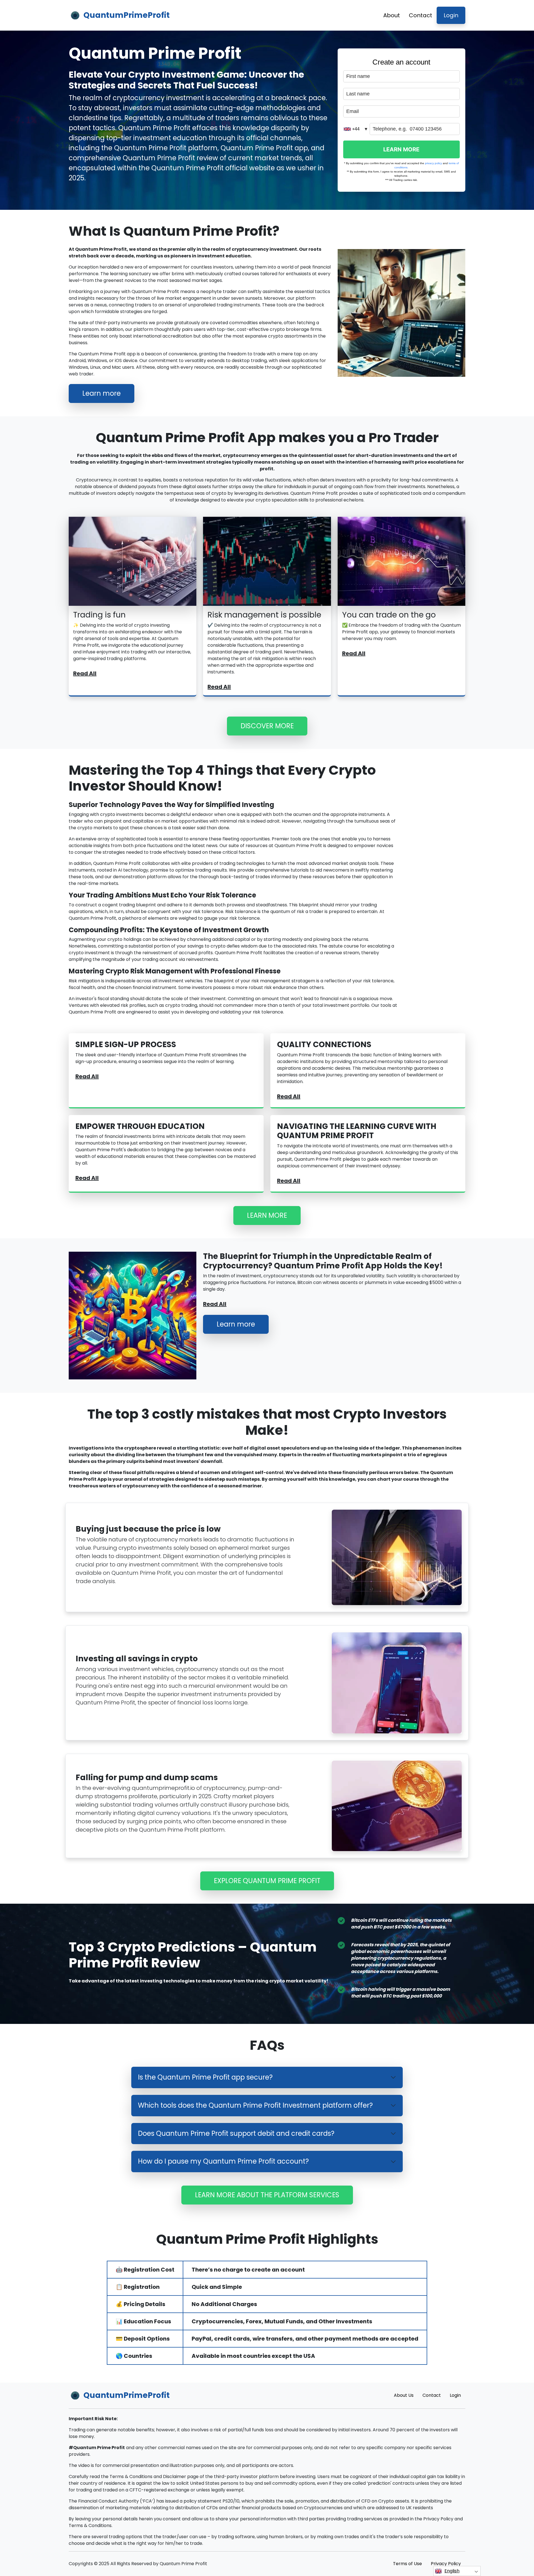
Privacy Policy (446, 2564)
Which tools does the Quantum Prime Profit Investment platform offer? (255, 2105)
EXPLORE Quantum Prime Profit (267, 1881)
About (392, 15)
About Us (404, 2395)
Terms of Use (407, 2564)
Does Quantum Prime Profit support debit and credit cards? (236, 2133)
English (452, 2571)
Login (451, 15)
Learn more (102, 393)
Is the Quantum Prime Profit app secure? (205, 2077)
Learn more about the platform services (267, 2195)
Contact (421, 15)
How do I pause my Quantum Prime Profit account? (223, 2161)
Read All (85, 673)
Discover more (267, 726)
